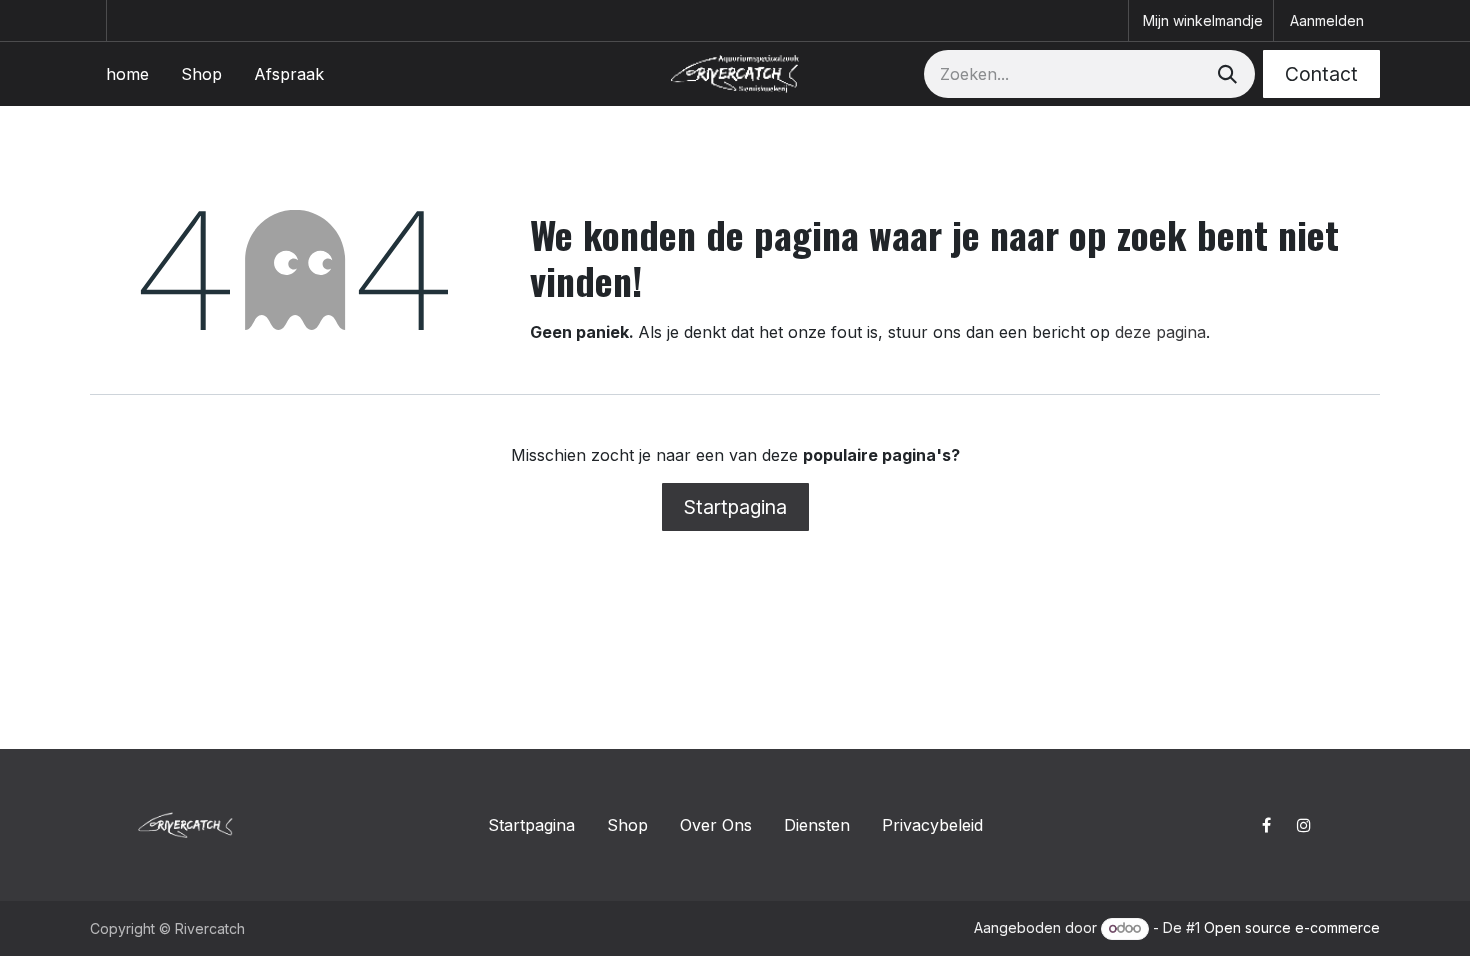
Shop (627, 825)
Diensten (817, 825)
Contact (1321, 74)
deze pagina (1160, 332)
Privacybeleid (932, 825)
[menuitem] (127, 74)
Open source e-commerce (1292, 927)
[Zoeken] (1225, 74)
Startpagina (735, 507)
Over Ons (716, 825)
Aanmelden (1327, 20)
